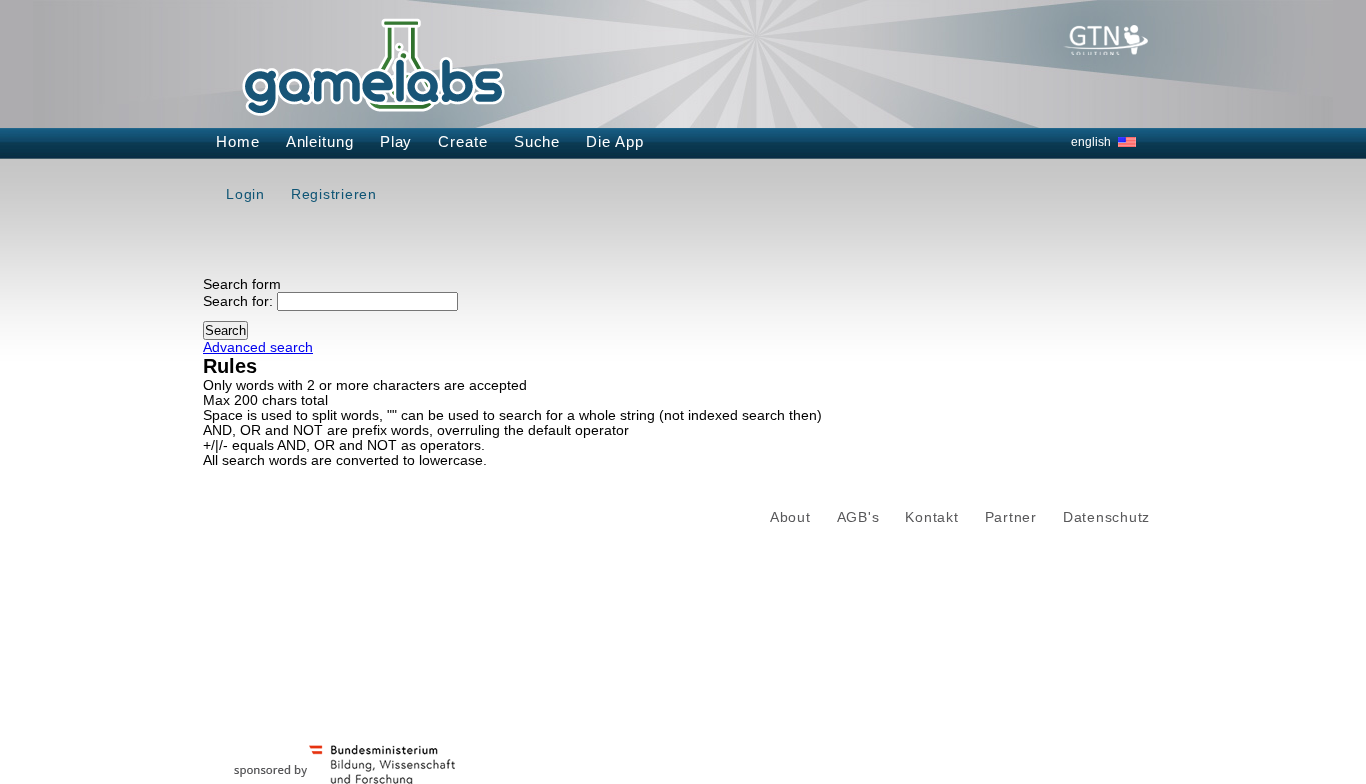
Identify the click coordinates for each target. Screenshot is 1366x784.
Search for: (238, 301)
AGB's (858, 517)
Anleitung (320, 141)
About (790, 517)
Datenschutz (1106, 517)
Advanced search (258, 347)
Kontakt (931, 517)
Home (238, 141)
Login (245, 194)
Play (396, 141)
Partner (1011, 517)
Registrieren (334, 194)
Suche (537, 141)
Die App (614, 141)
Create (462, 141)
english (1091, 142)
